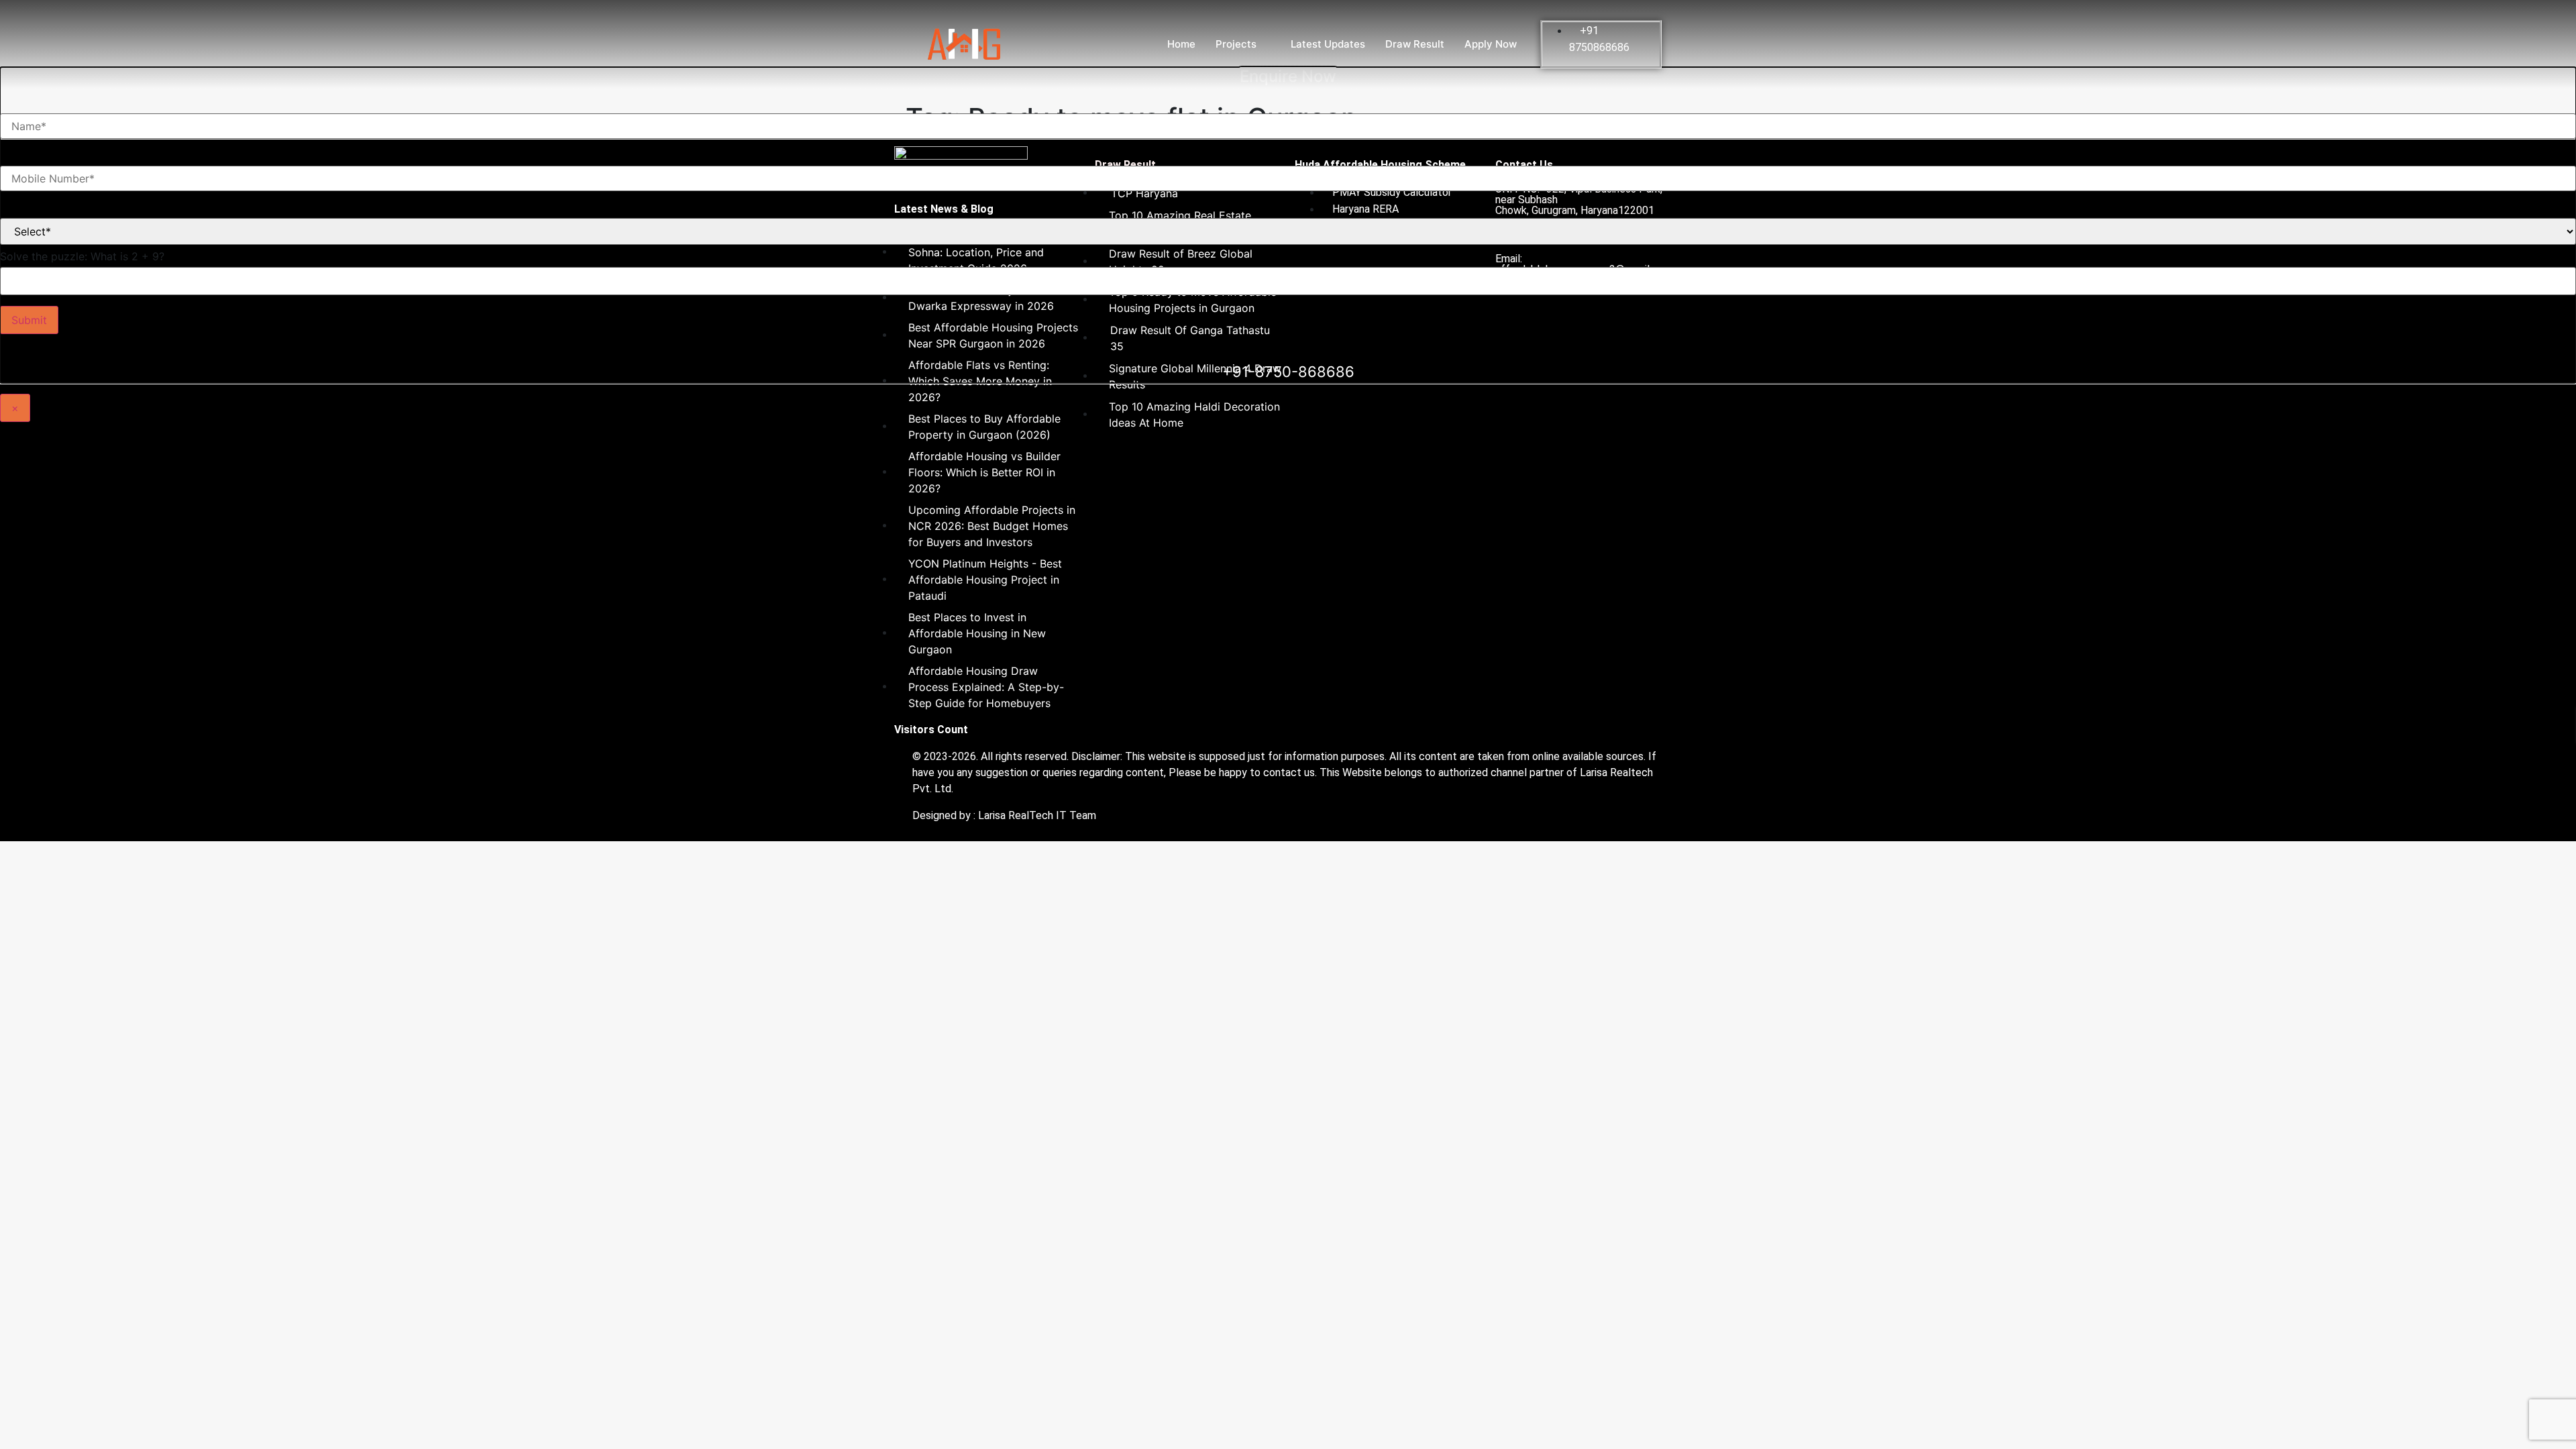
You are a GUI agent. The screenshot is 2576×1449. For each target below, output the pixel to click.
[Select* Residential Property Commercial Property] (1288, 221)
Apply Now (1491, 44)
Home (1181, 44)
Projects (1236, 44)
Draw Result (1415, 44)
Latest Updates (1328, 44)
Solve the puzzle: (82, 256)
